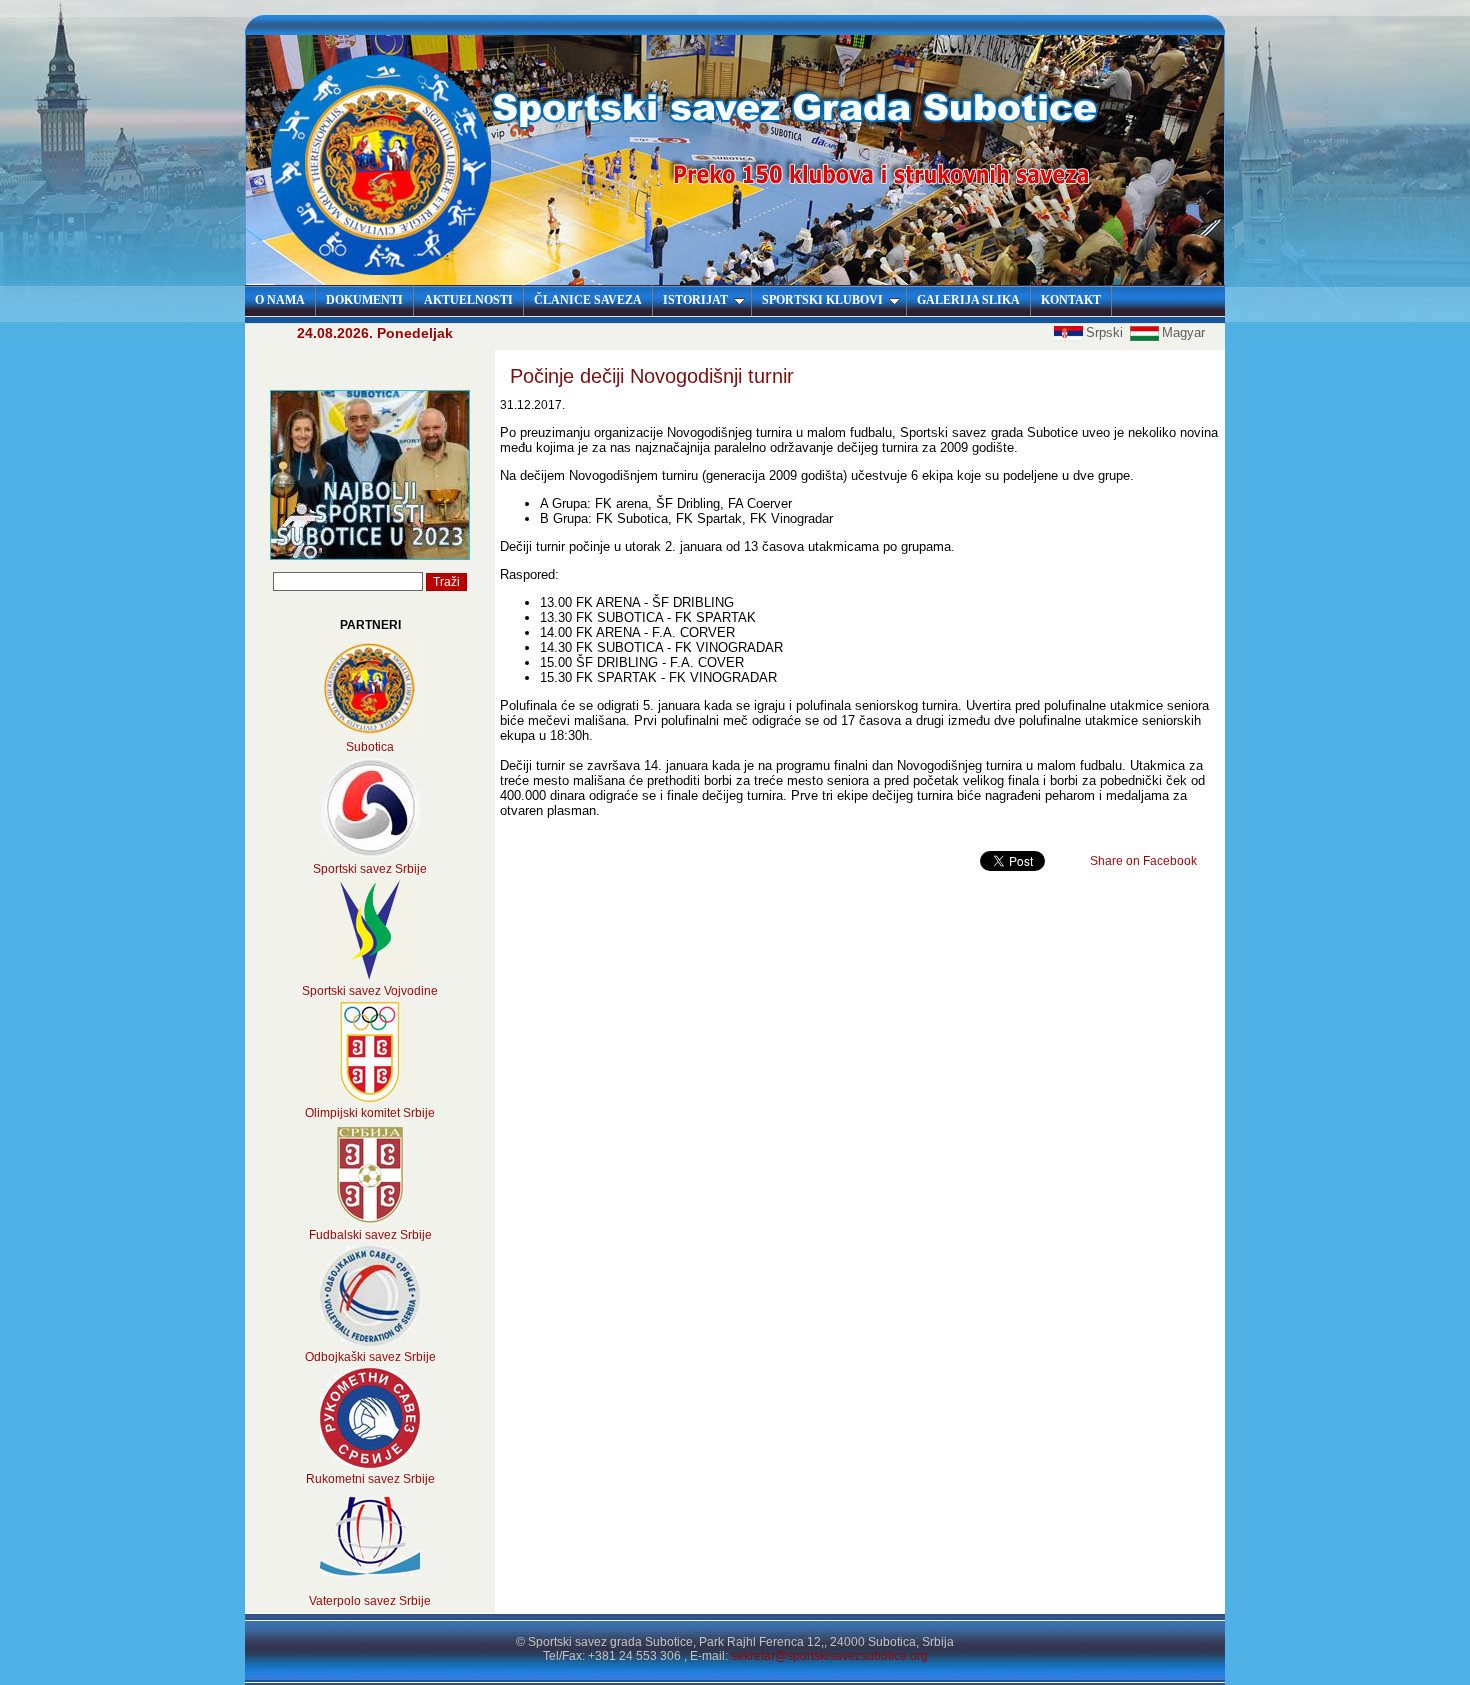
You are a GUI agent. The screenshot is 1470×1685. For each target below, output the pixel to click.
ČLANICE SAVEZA (588, 300)
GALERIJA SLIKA (968, 300)
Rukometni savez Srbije (370, 1479)
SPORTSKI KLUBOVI (822, 300)
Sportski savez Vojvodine (370, 991)
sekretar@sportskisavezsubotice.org (829, 1656)
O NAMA (280, 300)
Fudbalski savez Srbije (370, 1235)
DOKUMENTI (364, 300)
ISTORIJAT (695, 300)
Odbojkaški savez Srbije (370, 1357)
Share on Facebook (1143, 861)
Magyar (1183, 332)
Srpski (1106, 332)
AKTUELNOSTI (468, 300)
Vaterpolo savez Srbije (370, 1601)
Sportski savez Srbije (370, 869)
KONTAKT (1071, 300)
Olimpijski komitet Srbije (370, 1113)
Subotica (370, 747)
